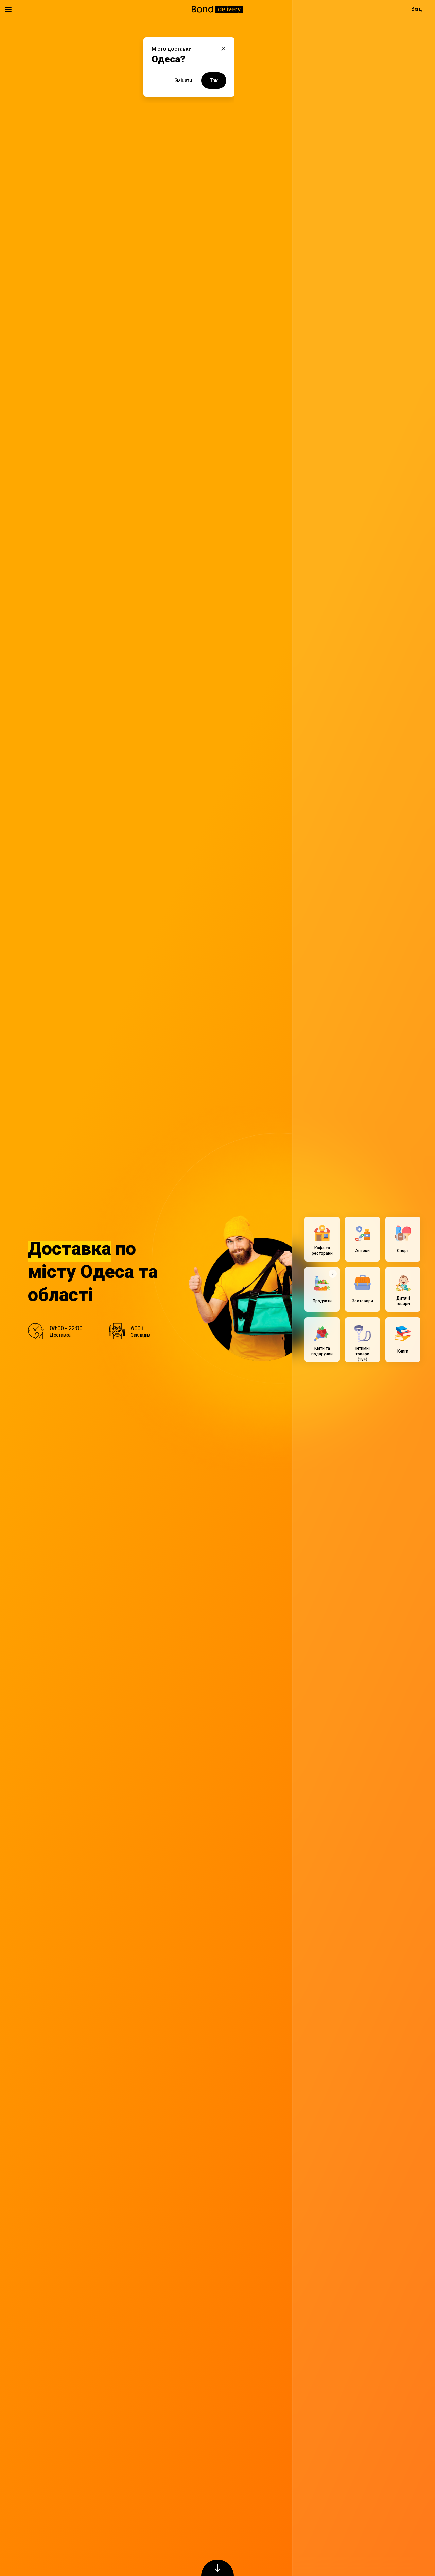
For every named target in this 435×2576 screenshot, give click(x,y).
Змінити (183, 80)
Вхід (416, 9)
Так (214, 80)
